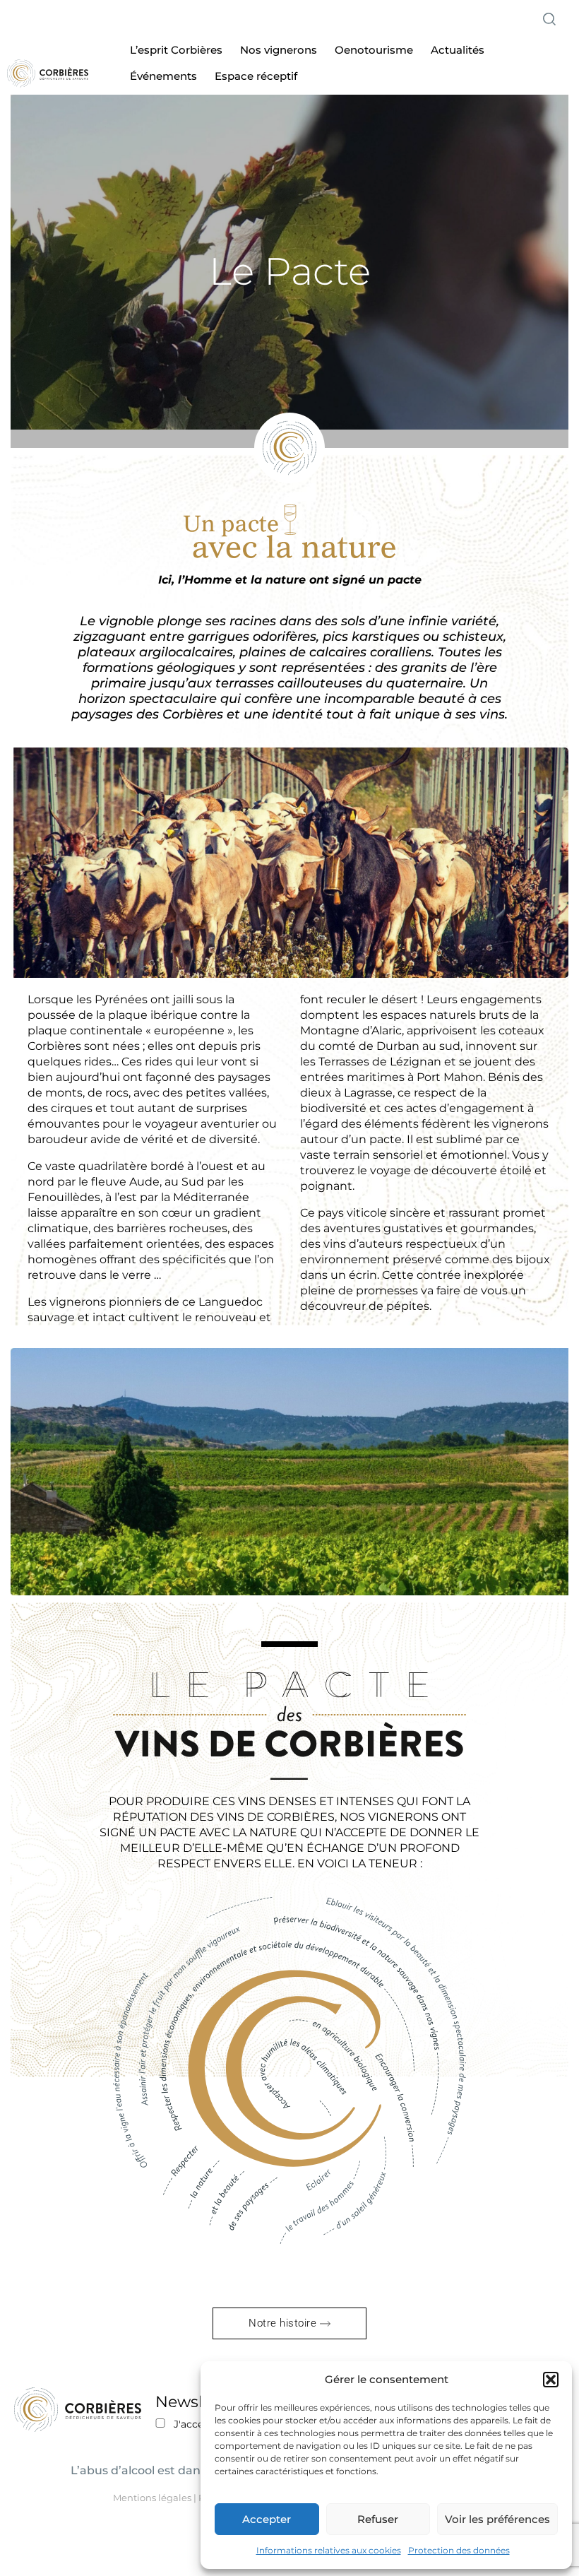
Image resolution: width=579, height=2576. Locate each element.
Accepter (267, 2519)
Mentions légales (152, 2498)
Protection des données (459, 2550)
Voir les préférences (497, 2519)
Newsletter (198, 2402)
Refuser (378, 2519)
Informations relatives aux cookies (329, 2550)
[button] (551, 2380)
